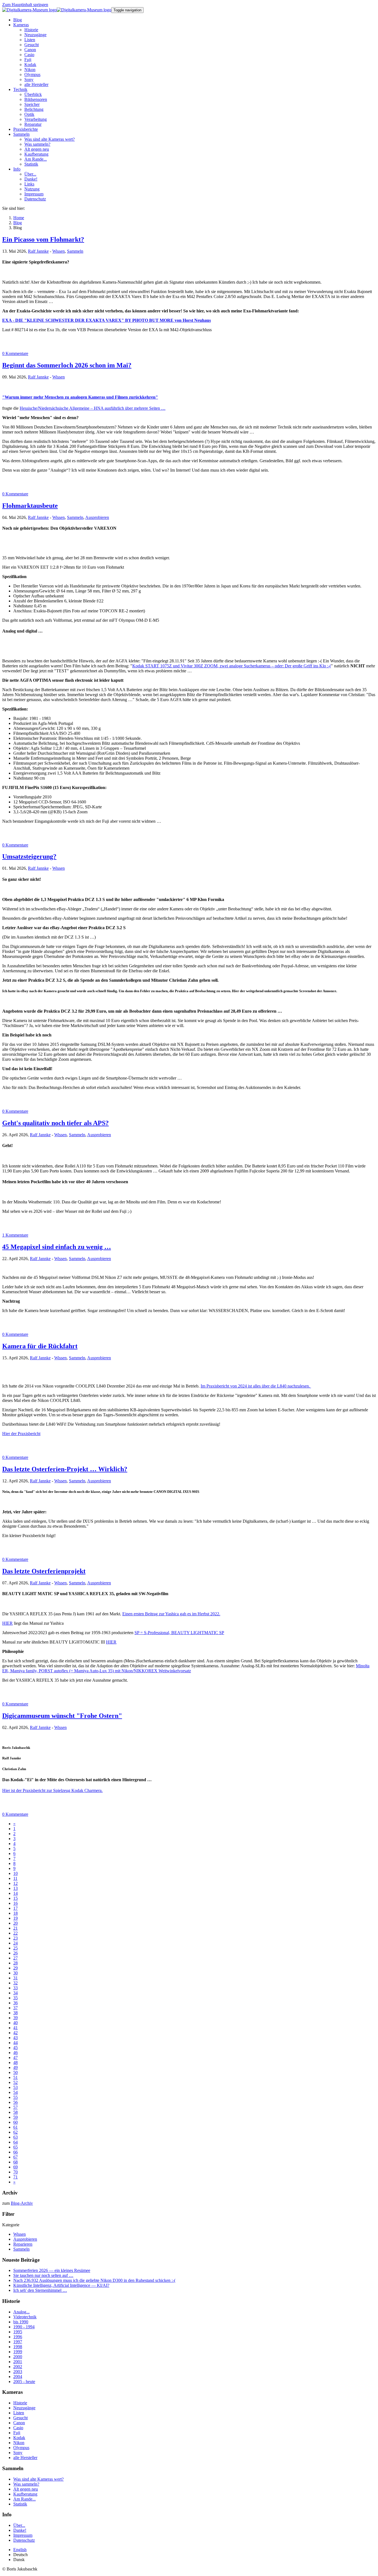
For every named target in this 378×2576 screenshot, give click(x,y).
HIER (7, 1623)
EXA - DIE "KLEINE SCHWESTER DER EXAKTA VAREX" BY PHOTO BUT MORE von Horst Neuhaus (107, 320)
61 (15, 2127)
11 (15, 1878)
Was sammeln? (26, 2484)
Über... (19, 2525)
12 (15, 1883)
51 (15, 2077)
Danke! (20, 2530)
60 (15, 2122)
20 (15, 1923)
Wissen (59, 251)
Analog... (21, 2312)
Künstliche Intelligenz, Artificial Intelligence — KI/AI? (61, 2285)
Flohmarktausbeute (30, 506)
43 (15, 2038)
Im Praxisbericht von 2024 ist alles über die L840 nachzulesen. (256, 1386)
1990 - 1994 (24, 2327)
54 (15, 2092)
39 (15, 2018)
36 (15, 2003)
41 (15, 2028)
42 (15, 2033)
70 (15, 2172)
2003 (18, 2372)
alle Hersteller (25, 2458)
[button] (21, 25)
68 (15, 2162)
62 (15, 2132)
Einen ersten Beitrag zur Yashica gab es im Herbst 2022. (171, 1614)
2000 (18, 2357)
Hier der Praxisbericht (21, 1434)
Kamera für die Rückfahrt (40, 1346)
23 (15, 1938)
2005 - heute (24, 2382)
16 (15, 1903)
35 (15, 1998)
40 (15, 2023)
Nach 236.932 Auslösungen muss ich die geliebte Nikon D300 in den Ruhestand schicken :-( (94, 2280)
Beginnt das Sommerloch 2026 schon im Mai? (67, 365)
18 (15, 1913)
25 (15, 1948)
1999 (18, 2352)
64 (15, 2142)
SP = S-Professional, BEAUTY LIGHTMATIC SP (179, 1633)
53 (15, 2087)
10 (15, 1873)
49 (15, 2067)
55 (15, 2097)
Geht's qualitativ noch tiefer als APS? (55, 1123)
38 (15, 2013)
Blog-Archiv (22, 2203)
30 (15, 1973)
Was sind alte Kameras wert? (38, 2479)
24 (15, 1943)
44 (15, 2043)
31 (15, 1978)
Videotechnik (25, 2317)
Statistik (20, 2504)
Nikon (19, 2443)
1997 (18, 2342)
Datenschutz (24, 2540)
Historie (20, 2403)
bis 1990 (21, 2322)
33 (15, 1988)
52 (15, 2082)
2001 (18, 2362)
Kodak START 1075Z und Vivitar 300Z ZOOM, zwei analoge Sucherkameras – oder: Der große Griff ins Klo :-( (232, 666)
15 (15, 1898)
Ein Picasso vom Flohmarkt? (43, 239)
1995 (18, 2332)
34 (15, 1993)
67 (15, 2157)
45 (15, 2048)
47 (15, 2058)
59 (15, 2117)
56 (15, 2102)
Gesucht (20, 2418)
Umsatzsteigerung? (29, 856)
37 (15, 2008)
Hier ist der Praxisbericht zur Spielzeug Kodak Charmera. (52, 1790)
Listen (19, 2413)
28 (15, 1963)
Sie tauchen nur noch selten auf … (43, 2275)
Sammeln (75, 251)
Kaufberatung (25, 2494)
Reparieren (23, 2244)
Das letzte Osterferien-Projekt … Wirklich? (65, 1469)
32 (15, 1983)
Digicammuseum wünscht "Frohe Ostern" (62, 1716)
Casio (18, 2428)
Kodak (19, 2438)
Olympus (21, 2448)
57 (15, 2107)
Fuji (17, 2433)
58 (15, 2112)
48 (15, 2062)
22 (15, 1933)
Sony (18, 2453)
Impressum (23, 2535)
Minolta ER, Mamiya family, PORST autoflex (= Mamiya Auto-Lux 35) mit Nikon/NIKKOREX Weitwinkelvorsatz (186, 1668)
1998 (18, 2347)
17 (15, 1908)
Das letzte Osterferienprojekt (44, 1571)
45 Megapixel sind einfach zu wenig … (57, 1247)
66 (15, 2152)
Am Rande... (24, 2499)
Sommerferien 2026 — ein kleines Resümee (52, 2270)
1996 (18, 2337)
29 (15, 1968)
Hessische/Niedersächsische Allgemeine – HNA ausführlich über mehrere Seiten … (93, 408)
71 (15, 2177)
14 (15, 1893)
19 (15, 1918)
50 (15, 2072)
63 (15, 2137)
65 (15, 2147)
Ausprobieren (97, 517)
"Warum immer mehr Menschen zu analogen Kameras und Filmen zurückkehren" (80, 397)
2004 (18, 2377)
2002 (18, 2367)
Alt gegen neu (26, 2489)
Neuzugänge (24, 2408)
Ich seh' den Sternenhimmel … (40, 2290)
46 (15, 2053)
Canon (19, 2423)
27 (15, 1958)
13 (15, 1888)
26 (15, 1953)
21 (15, 1928)
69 (15, 2167)
